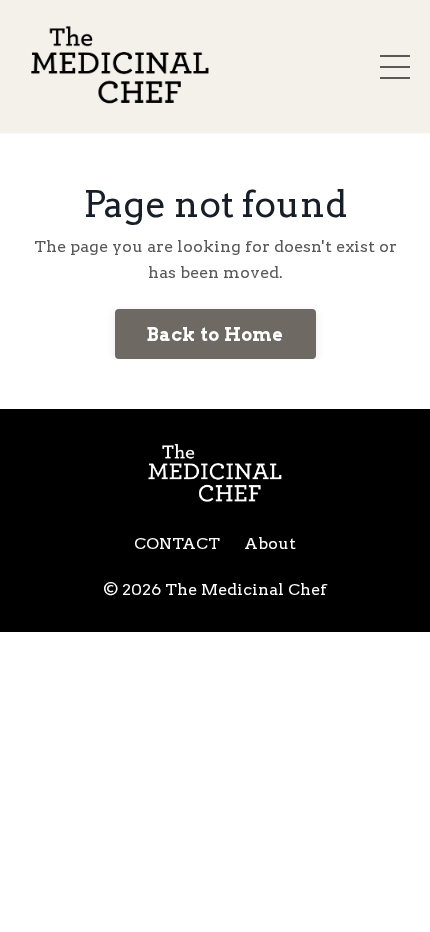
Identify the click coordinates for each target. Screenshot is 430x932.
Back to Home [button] (215, 334)
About (270, 543)
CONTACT (177, 543)
